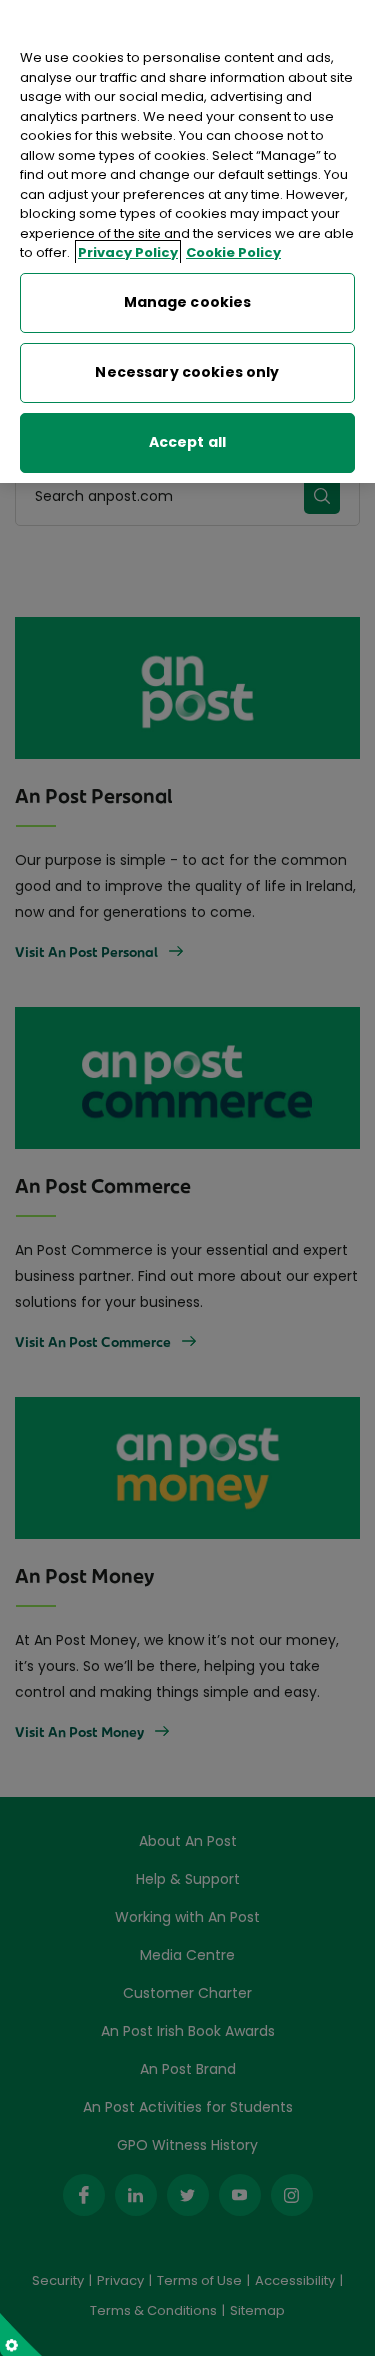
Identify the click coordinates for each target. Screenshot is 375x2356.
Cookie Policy (233, 252)
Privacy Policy (128, 252)
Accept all (187, 442)
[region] (187, 241)
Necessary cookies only (187, 372)
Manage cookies (188, 302)
